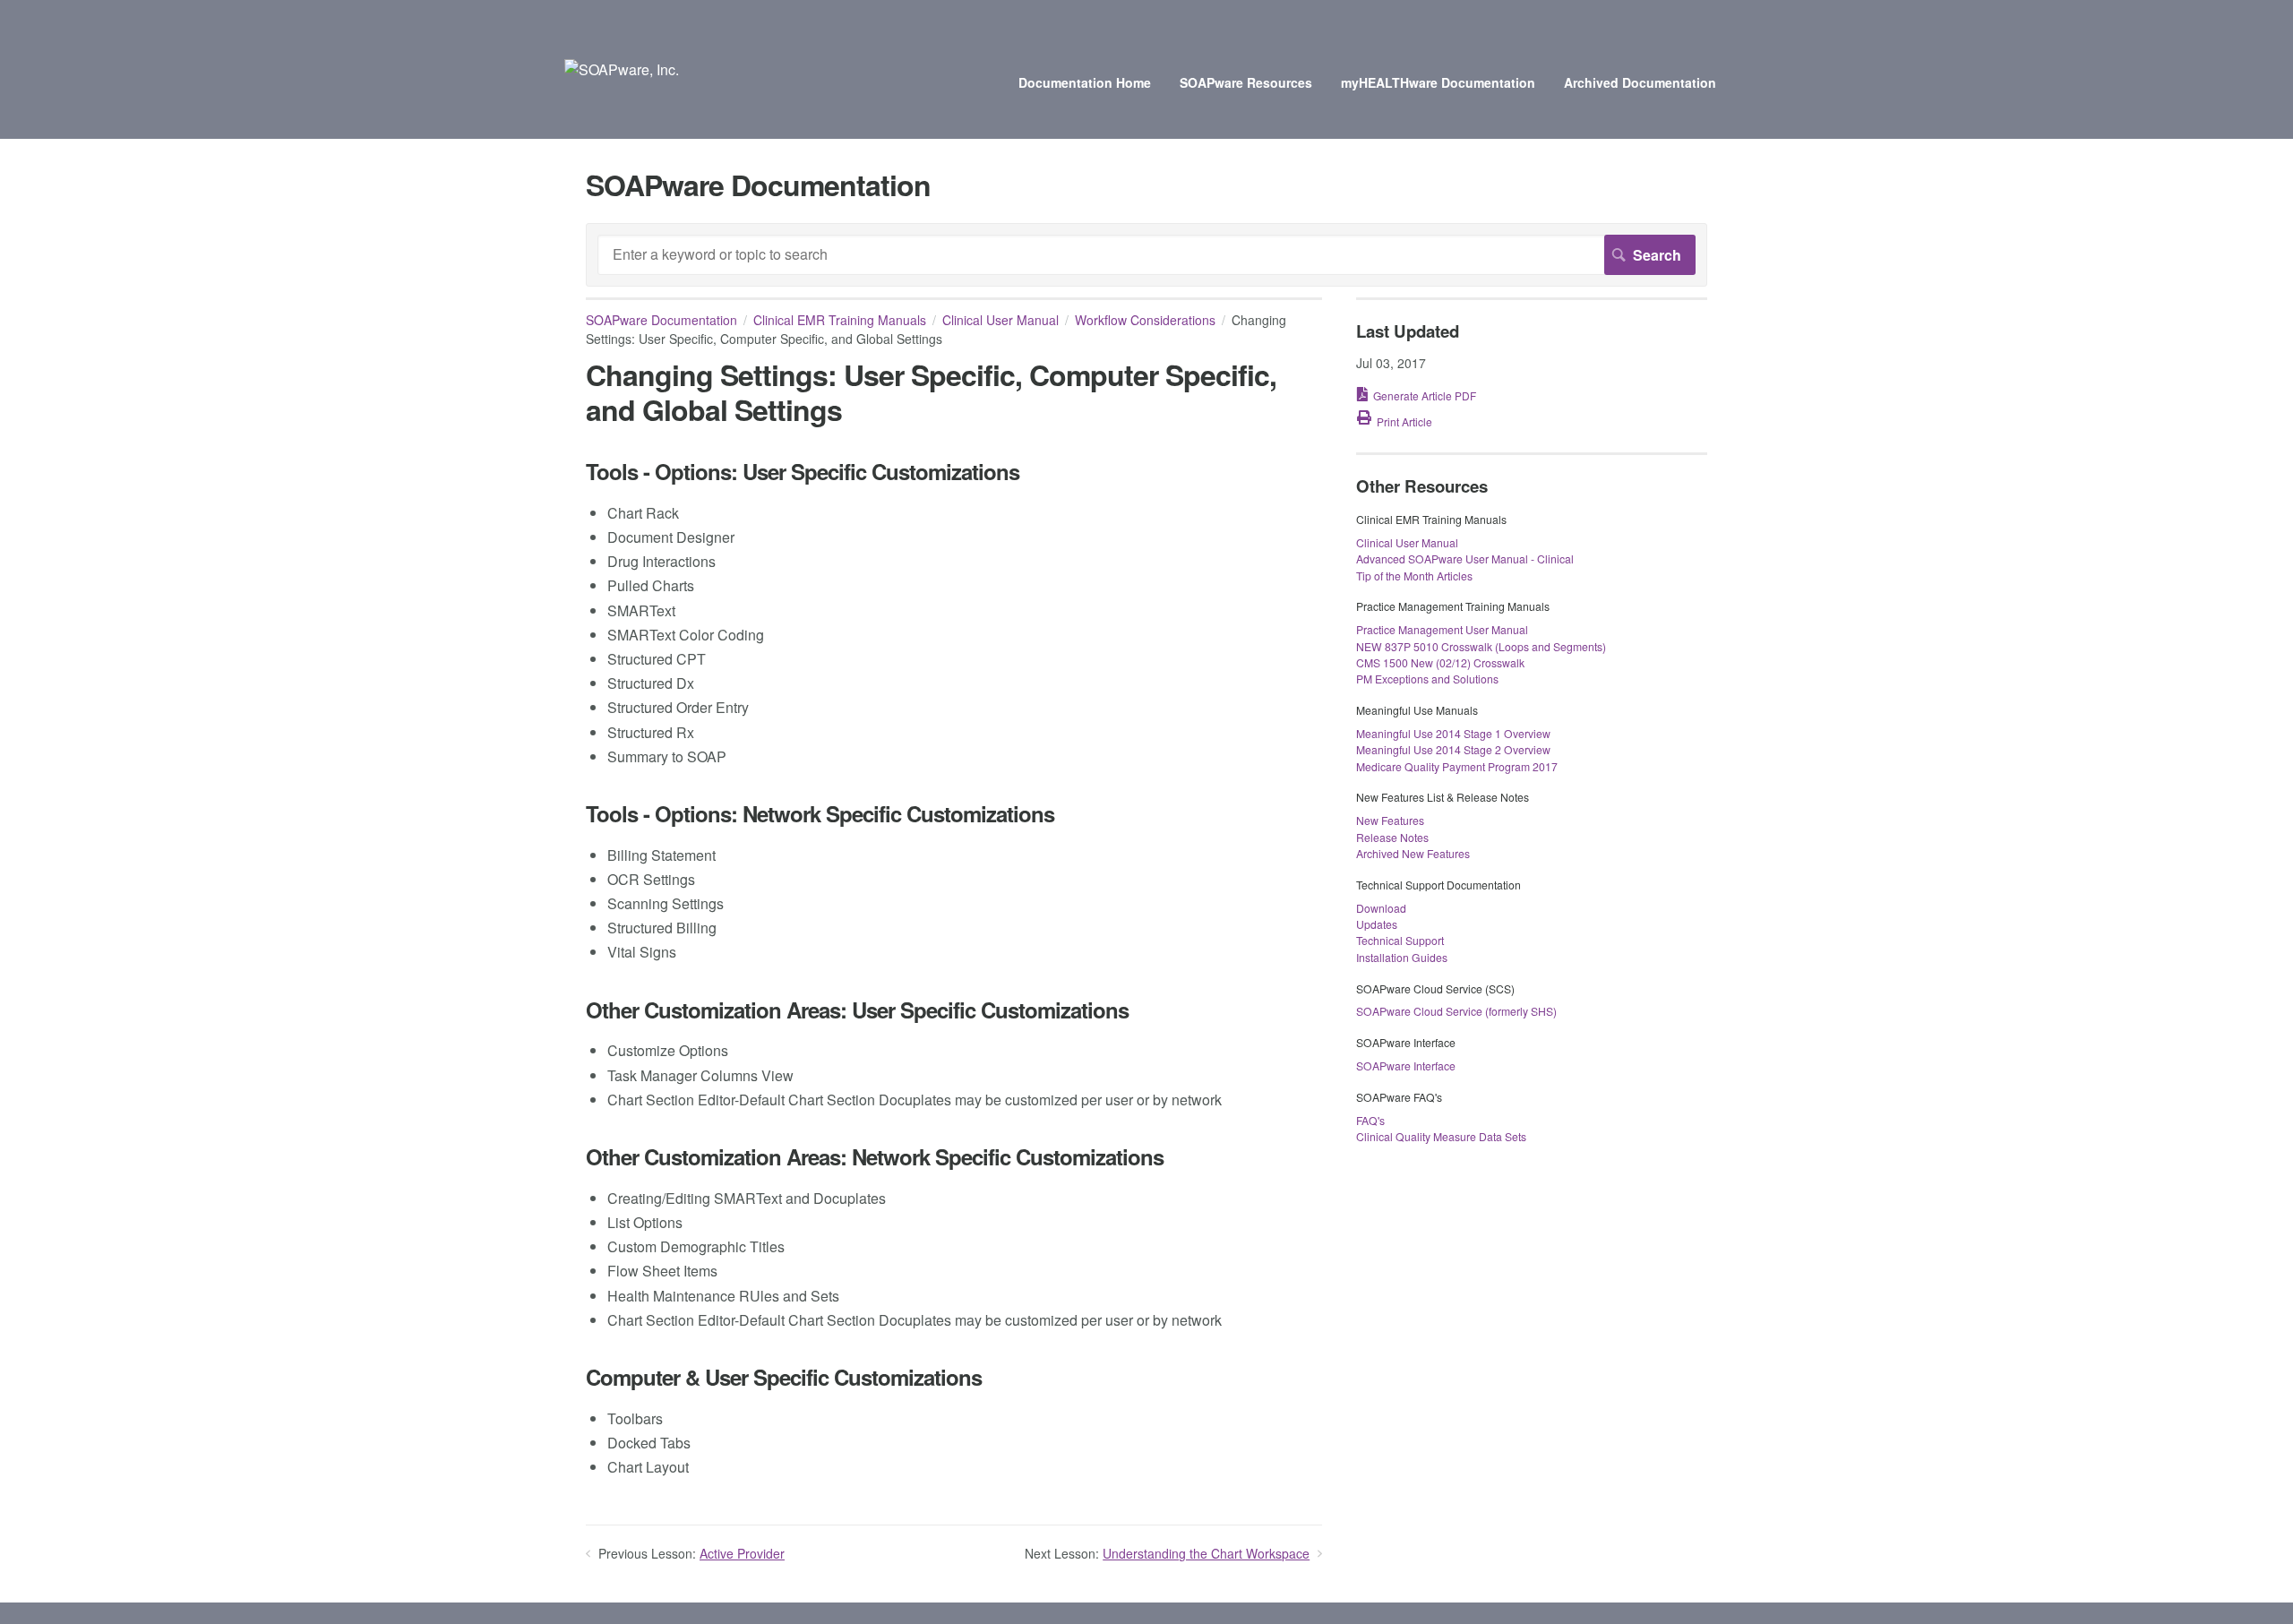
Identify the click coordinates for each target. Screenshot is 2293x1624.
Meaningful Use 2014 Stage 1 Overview (1453, 733)
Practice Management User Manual (1442, 629)
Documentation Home (1085, 82)
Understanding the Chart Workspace (1206, 1553)
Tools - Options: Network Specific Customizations (820, 814)
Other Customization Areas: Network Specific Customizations (875, 1157)
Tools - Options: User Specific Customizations (803, 472)
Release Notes (1392, 837)
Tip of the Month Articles (1414, 576)
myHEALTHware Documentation (1438, 82)
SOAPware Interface (1406, 1065)
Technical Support (1400, 940)
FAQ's (1370, 1120)
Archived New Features (1413, 853)
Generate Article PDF (1425, 395)
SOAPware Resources (1246, 82)
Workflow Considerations (1145, 320)
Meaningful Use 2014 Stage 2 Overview (1453, 749)
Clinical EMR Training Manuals (840, 320)
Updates (1377, 924)
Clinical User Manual (1001, 320)
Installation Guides (1402, 957)
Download (1381, 908)
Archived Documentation (1640, 82)
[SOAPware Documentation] (622, 69)
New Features (1390, 820)
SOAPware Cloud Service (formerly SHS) (1456, 1011)
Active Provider (742, 1553)
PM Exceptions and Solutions (1427, 679)
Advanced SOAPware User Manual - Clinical (1465, 559)
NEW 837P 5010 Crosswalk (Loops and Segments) (1481, 646)
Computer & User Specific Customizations (784, 1377)
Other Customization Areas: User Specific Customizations (857, 1010)
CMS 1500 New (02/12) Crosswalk (1440, 662)
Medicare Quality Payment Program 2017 (1457, 766)
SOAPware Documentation (661, 320)
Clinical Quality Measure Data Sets (1441, 1136)
